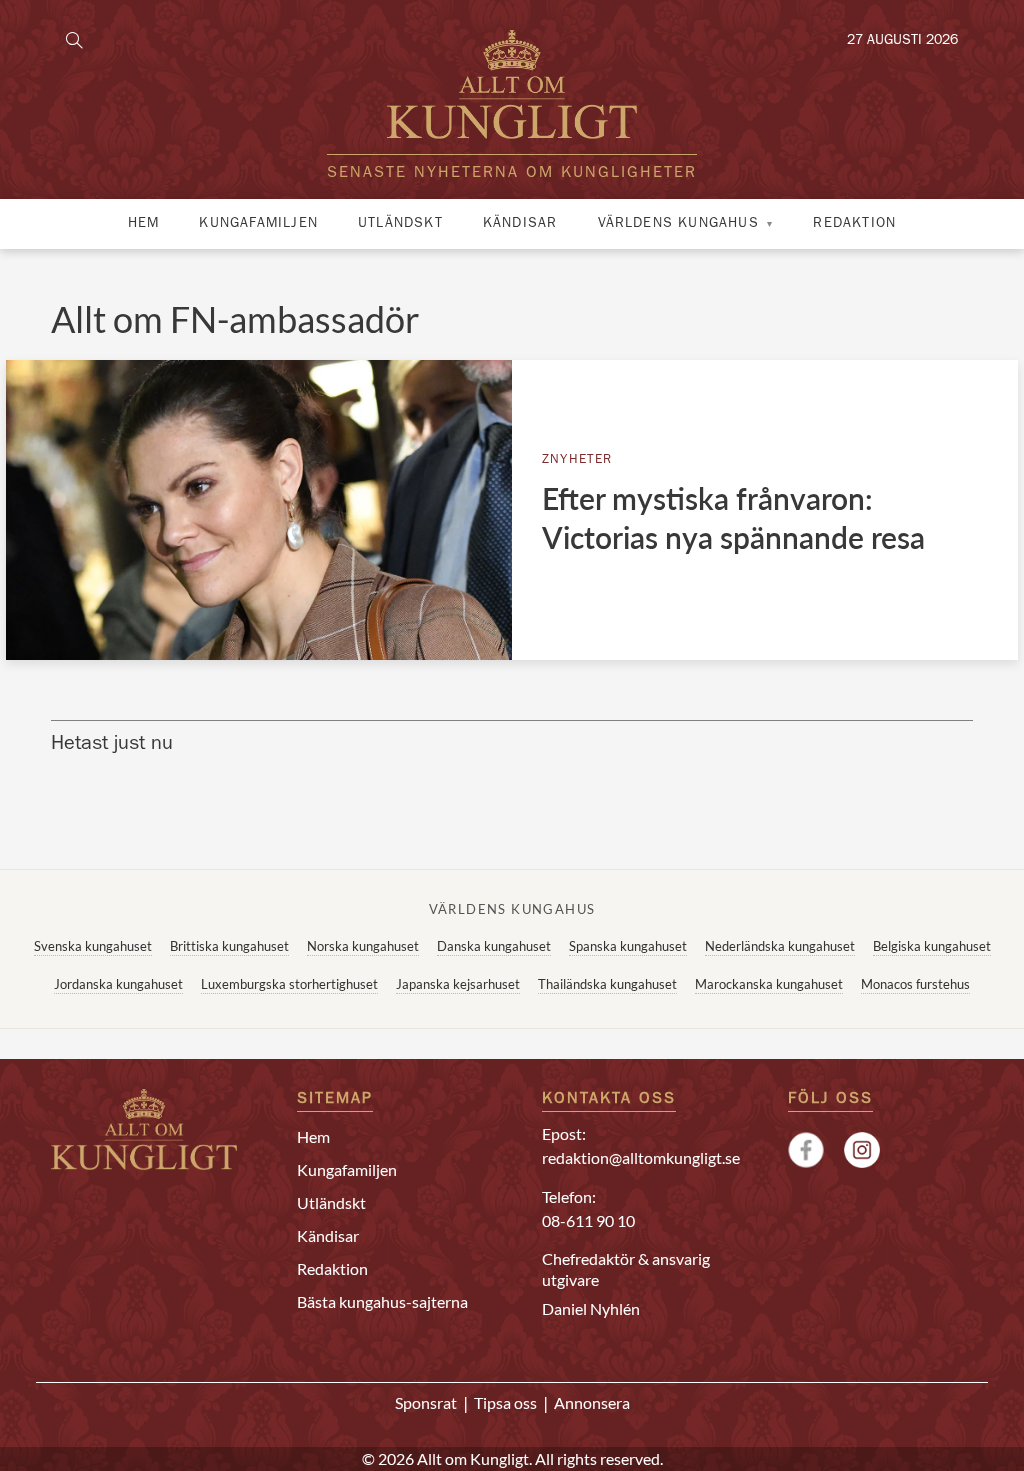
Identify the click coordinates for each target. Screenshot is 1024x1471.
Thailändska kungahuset (607, 984)
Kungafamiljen (258, 224)
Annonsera (592, 1402)
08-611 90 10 (588, 1220)
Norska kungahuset (363, 946)
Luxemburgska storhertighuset (289, 984)
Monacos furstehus (915, 984)
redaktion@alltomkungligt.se (641, 1157)
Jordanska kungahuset (118, 984)
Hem (144, 224)
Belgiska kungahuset (932, 946)
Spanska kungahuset (628, 946)
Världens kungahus (678, 224)
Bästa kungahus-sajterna (382, 1301)
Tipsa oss (505, 1402)
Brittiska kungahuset (229, 946)
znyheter (577, 460)
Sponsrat (426, 1402)
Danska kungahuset (494, 946)
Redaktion (854, 224)
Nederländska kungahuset (780, 946)
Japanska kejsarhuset (458, 984)
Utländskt (400, 224)
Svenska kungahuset (93, 946)
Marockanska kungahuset (769, 984)
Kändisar (520, 224)
